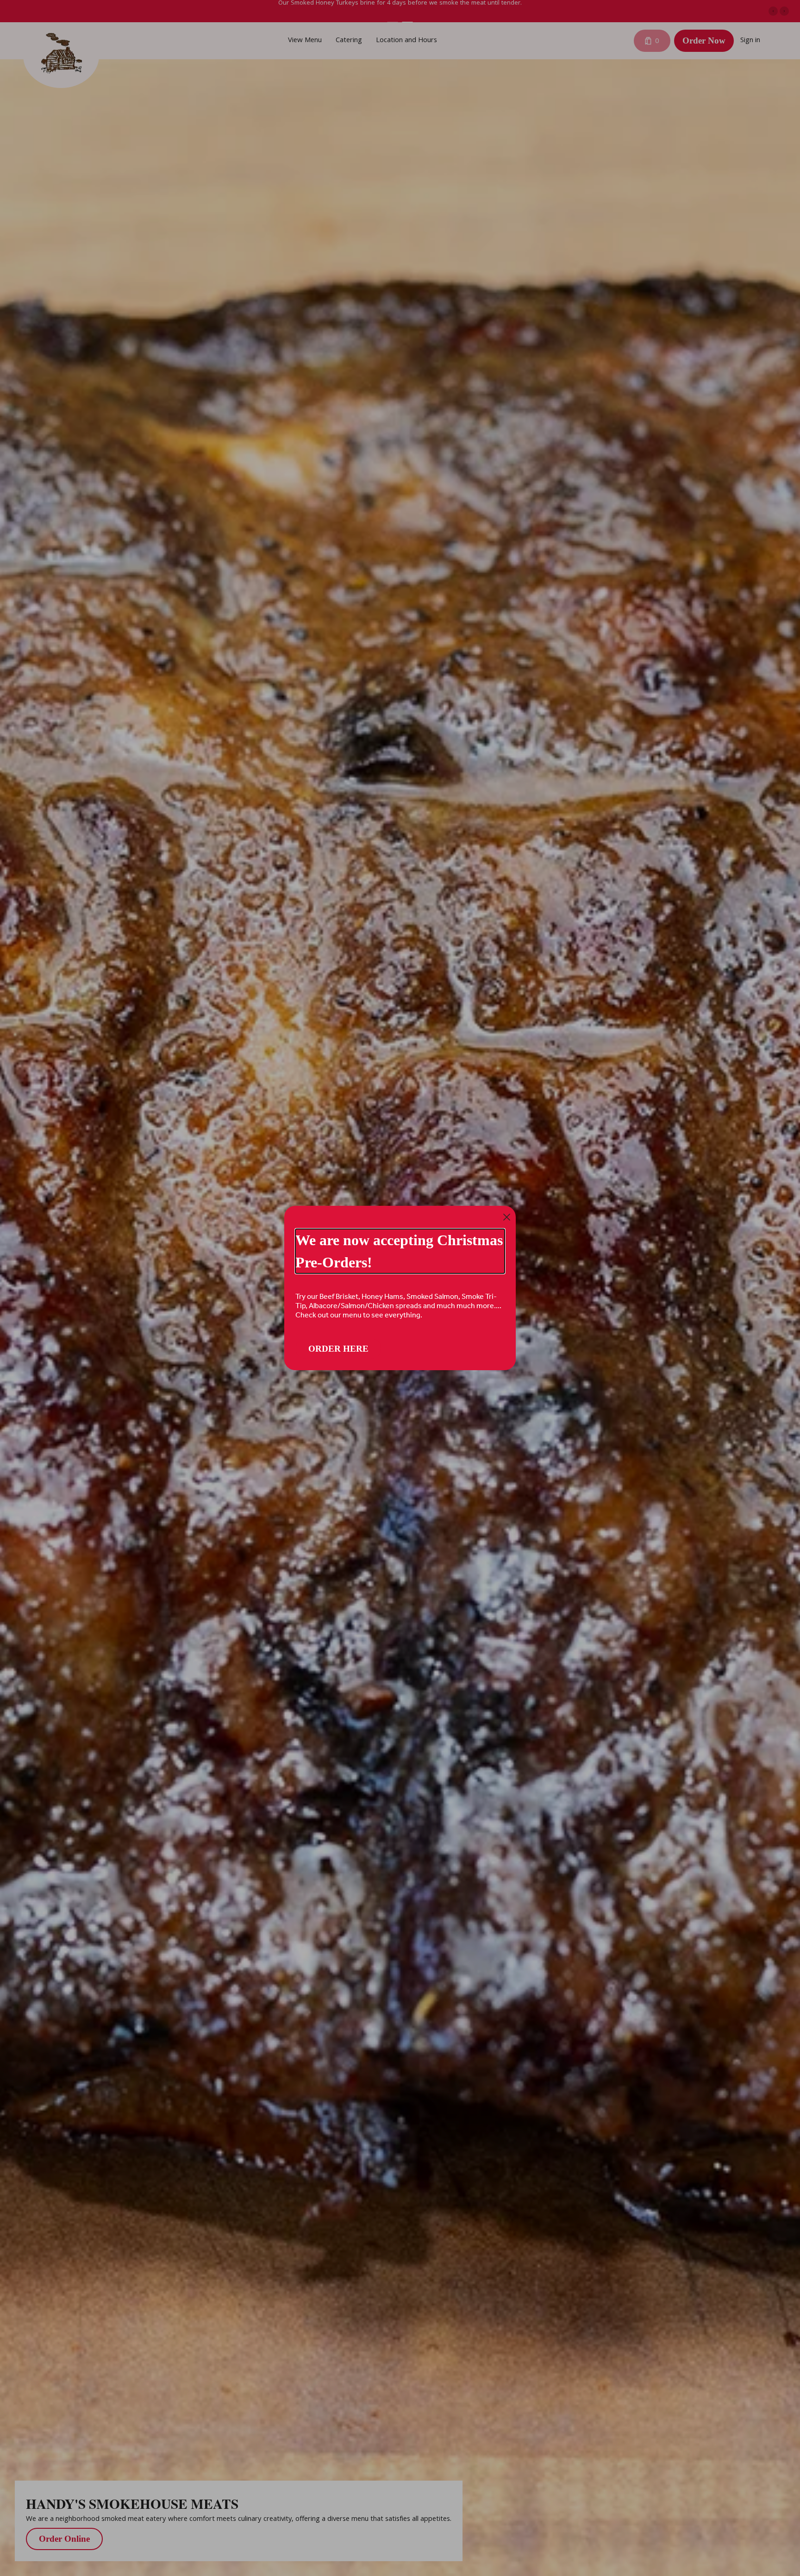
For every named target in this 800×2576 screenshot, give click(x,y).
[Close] (507, 1217)
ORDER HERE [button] (338, 1349)
